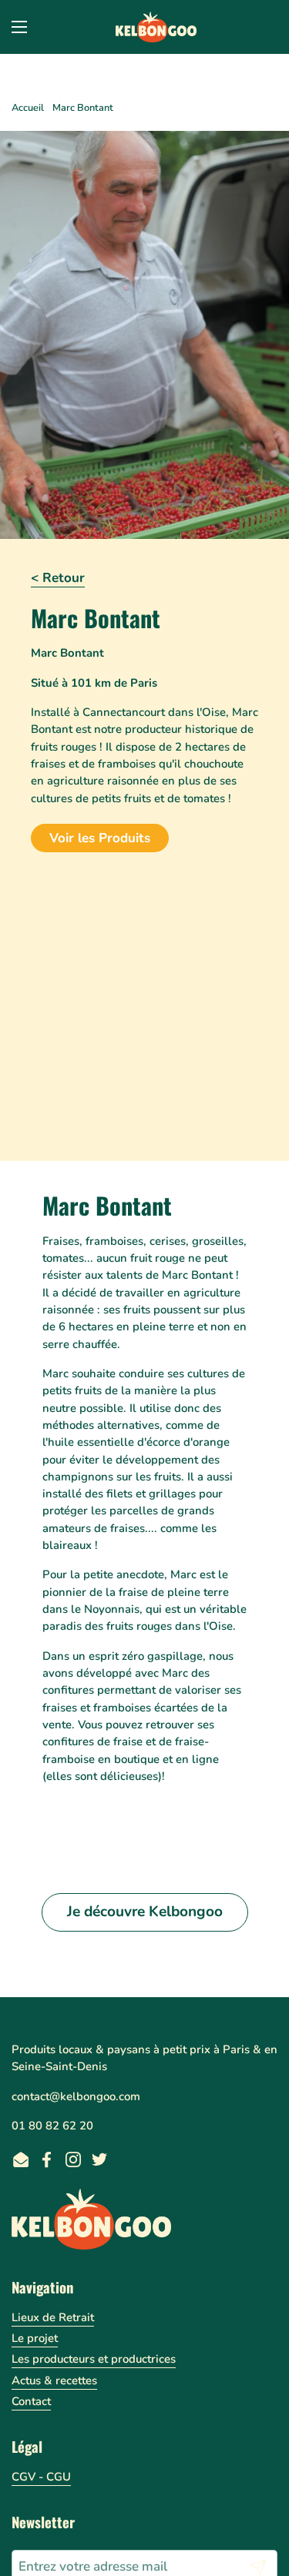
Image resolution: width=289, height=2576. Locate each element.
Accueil (28, 108)
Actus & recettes (54, 2380)
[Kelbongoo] (156, 27)
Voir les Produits (100, 838)
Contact (31, 2401)
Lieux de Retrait (53, 2317)
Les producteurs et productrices (94, 2359)
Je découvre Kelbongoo (145, 1912)
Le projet (35, 2338)
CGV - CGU (41, 2477)
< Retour (58, 578)
